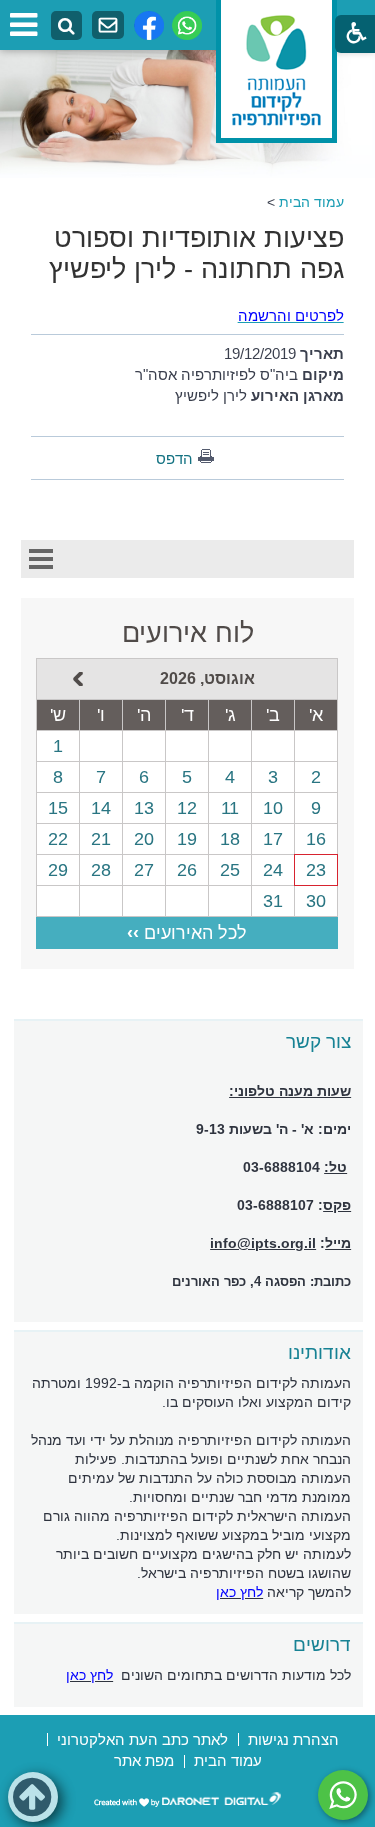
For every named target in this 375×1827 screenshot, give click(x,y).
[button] (33, 1797)
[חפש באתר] (66, 26)
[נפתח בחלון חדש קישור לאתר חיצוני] (343, 1795)
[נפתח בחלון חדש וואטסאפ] (187, 25)
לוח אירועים (188, 633)
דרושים (322, 1644)
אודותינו (319, 1352)
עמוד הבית (311, 202)
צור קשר (318, 1041)
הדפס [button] (174, 458)
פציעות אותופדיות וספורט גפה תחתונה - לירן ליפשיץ (196, 253)
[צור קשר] (108, 25)
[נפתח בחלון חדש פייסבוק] (149, 25)
